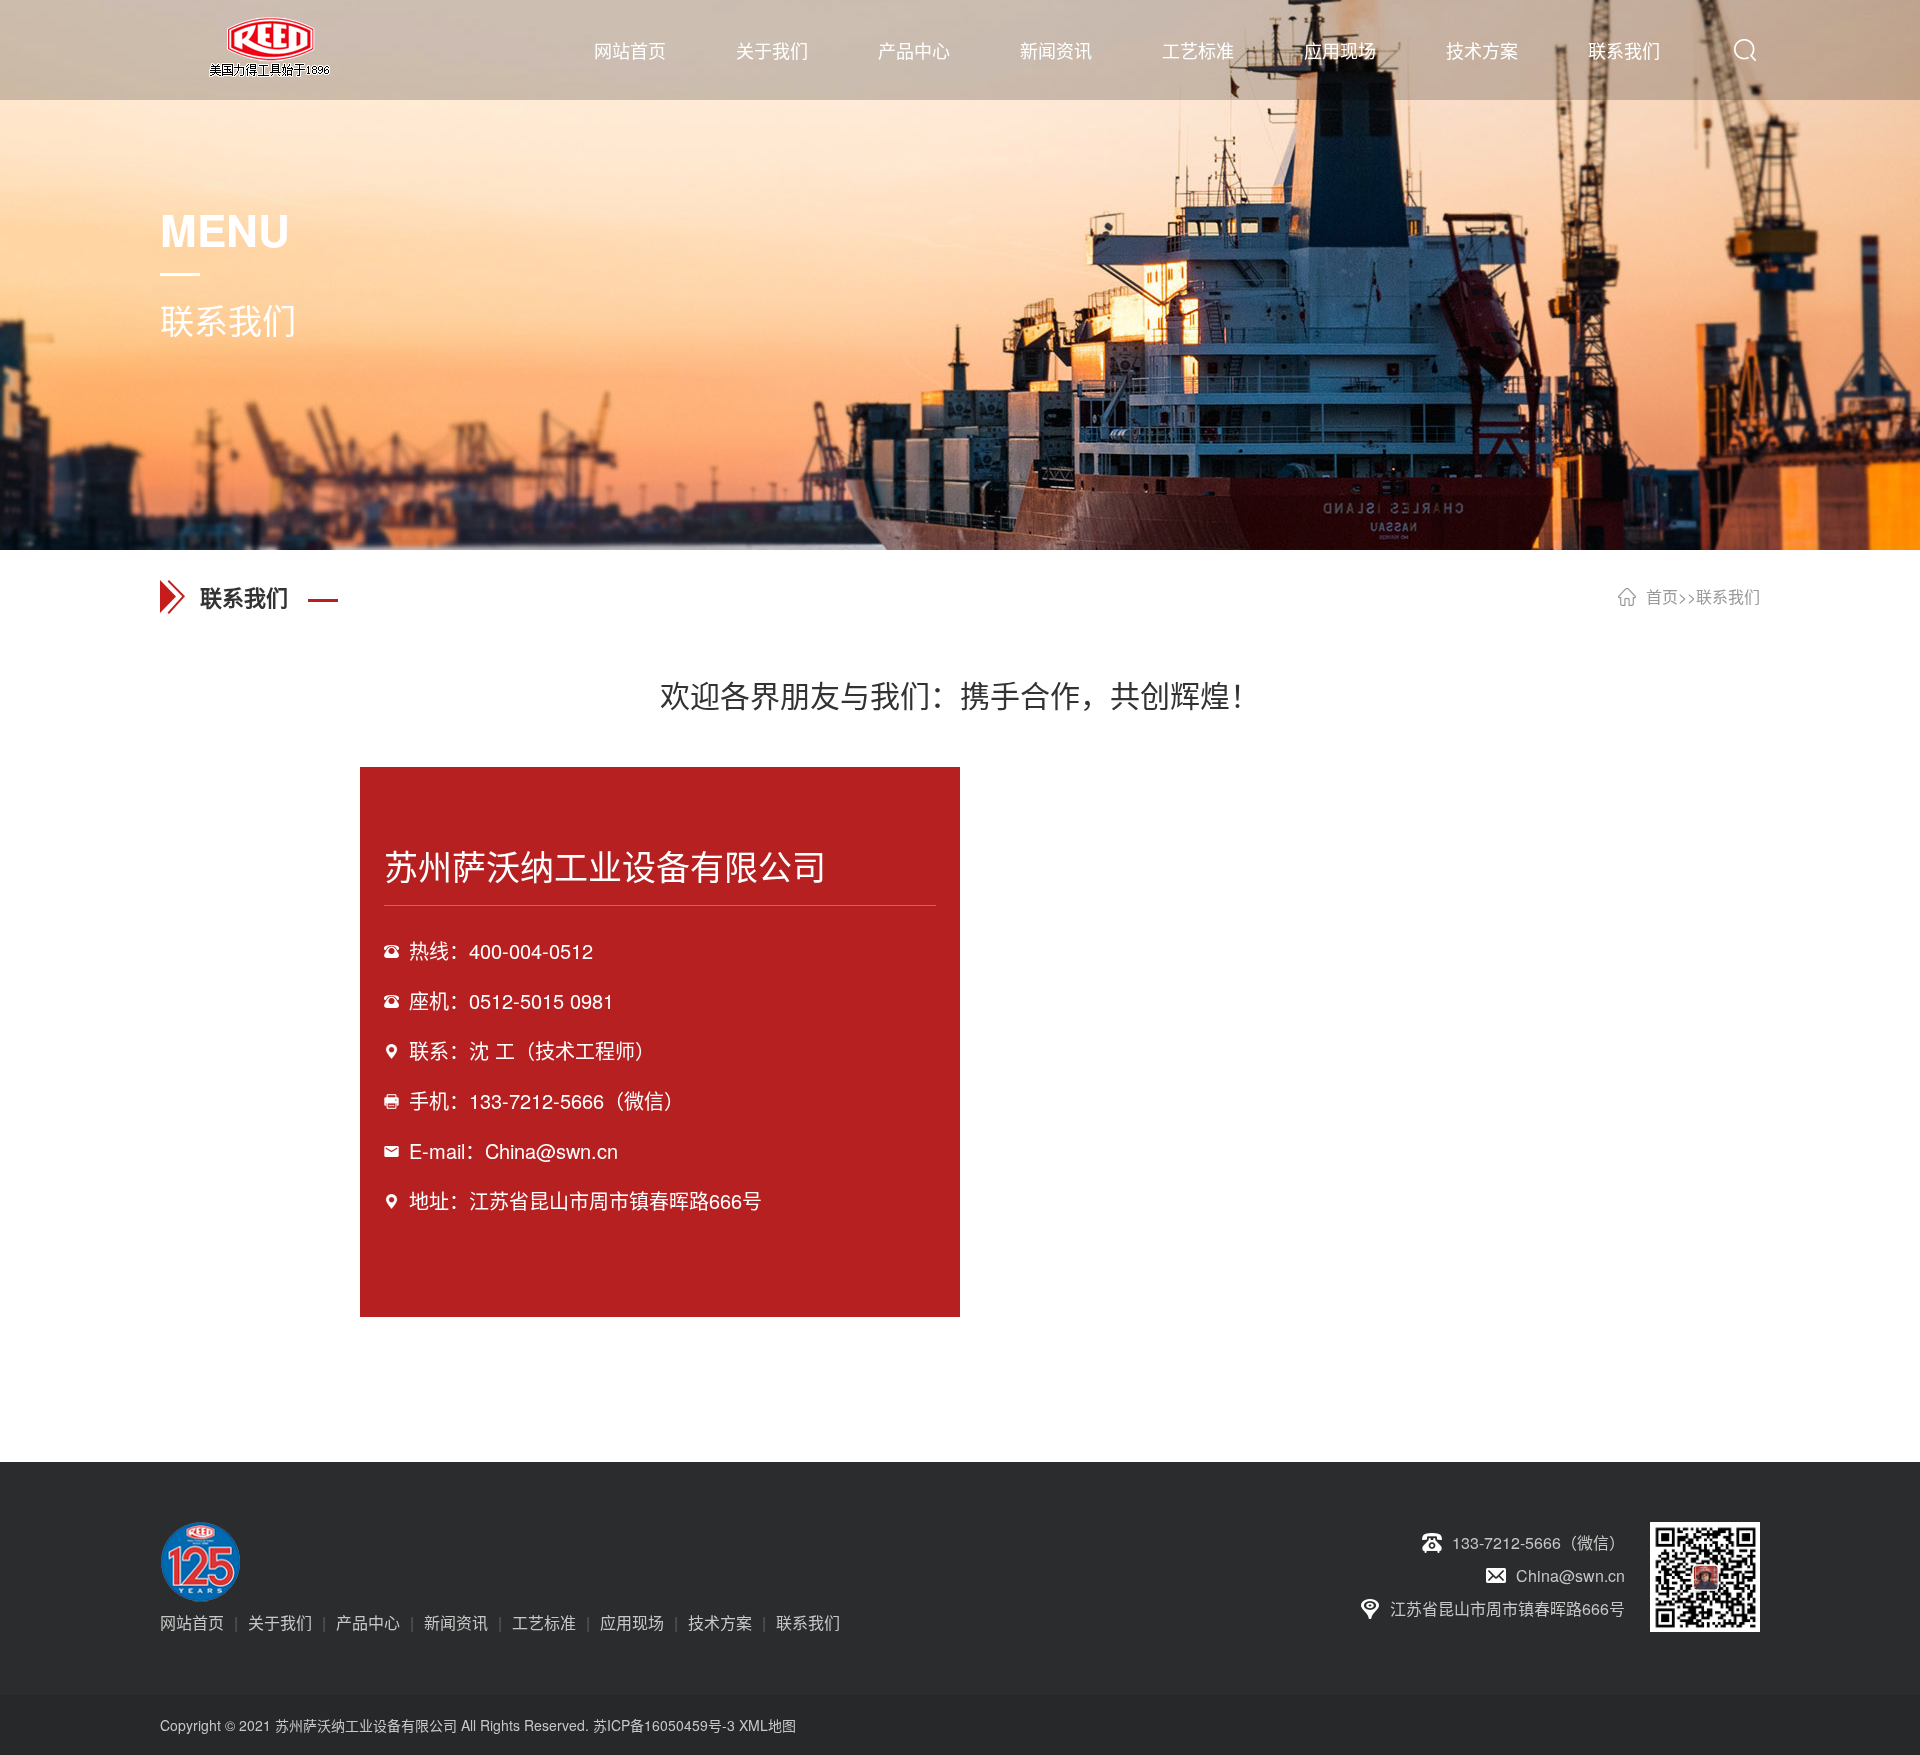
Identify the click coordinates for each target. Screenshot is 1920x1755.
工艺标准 (1198, 50)
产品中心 (914, 50)
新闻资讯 (1056, 50)
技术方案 (1482, 50)
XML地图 (767, 1725)
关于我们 (772, 50)
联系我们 (1624, 50)
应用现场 (1340, 50)
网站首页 (630, 50)
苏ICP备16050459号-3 (664, 1725)
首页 (1662, 596)
